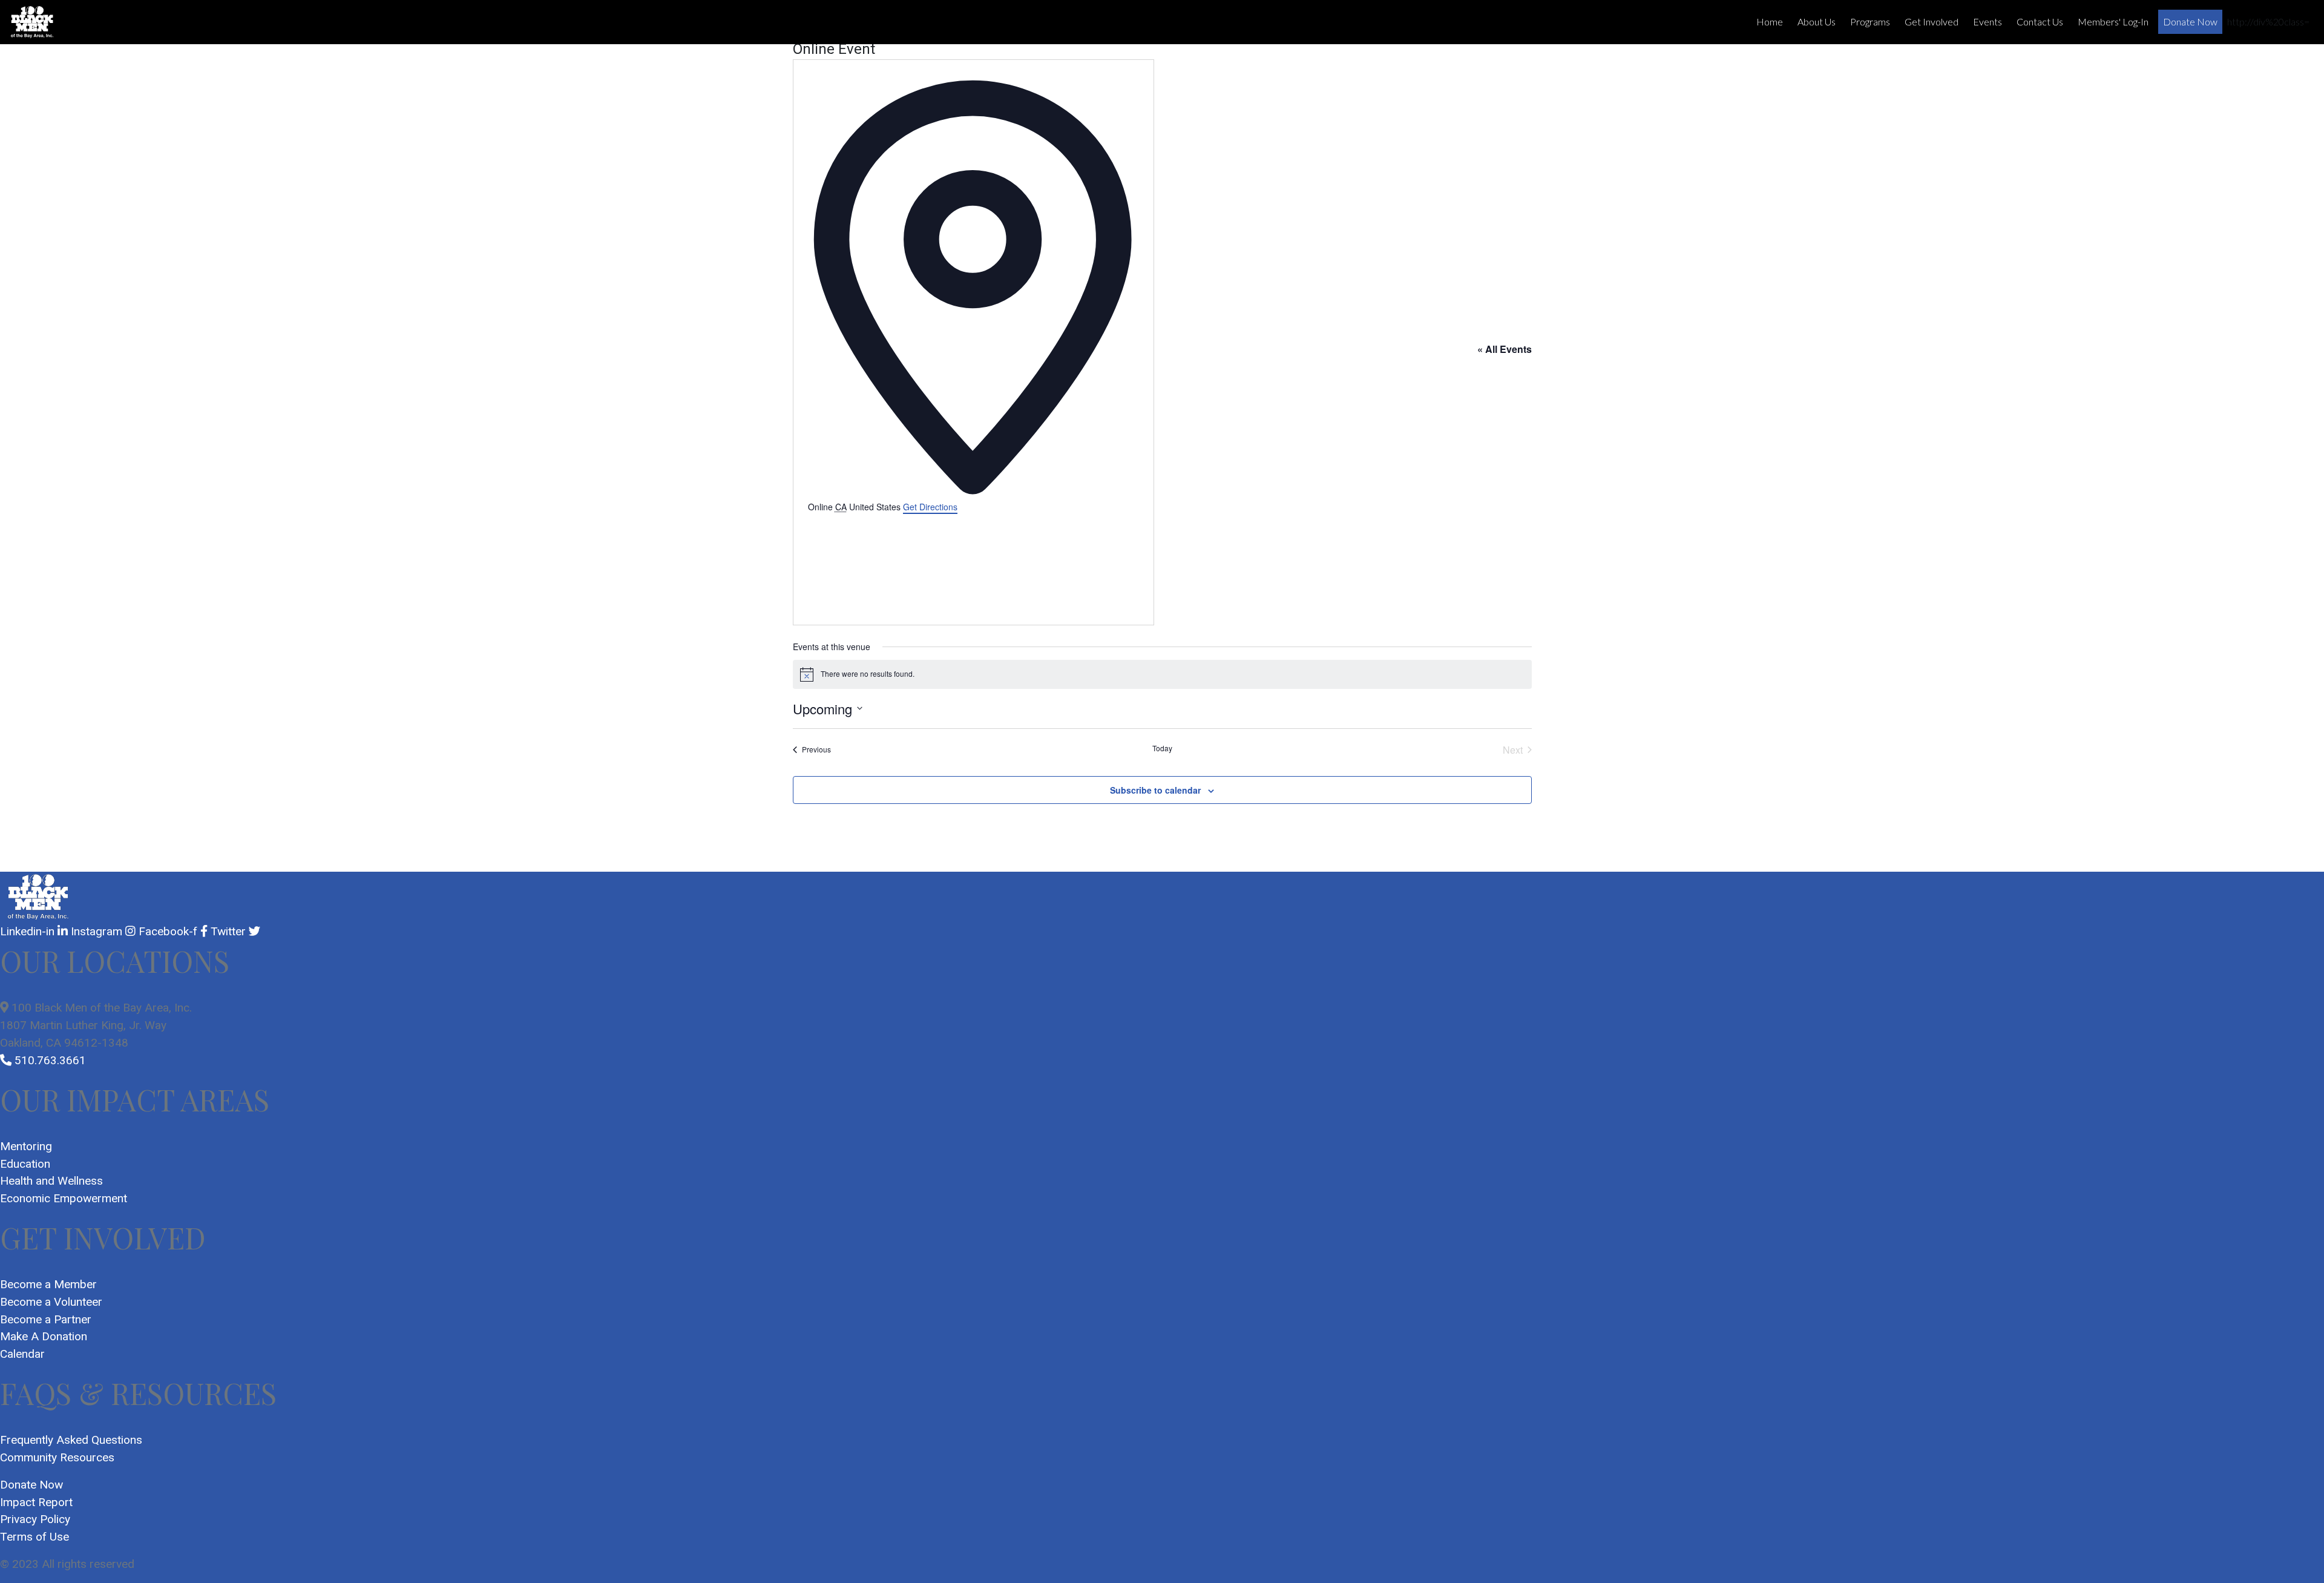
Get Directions (930, 507)
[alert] (1162, 674)
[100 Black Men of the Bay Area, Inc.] (32, 22)
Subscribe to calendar (1155, 790)
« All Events (1505, 349)
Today (1162, 748)
